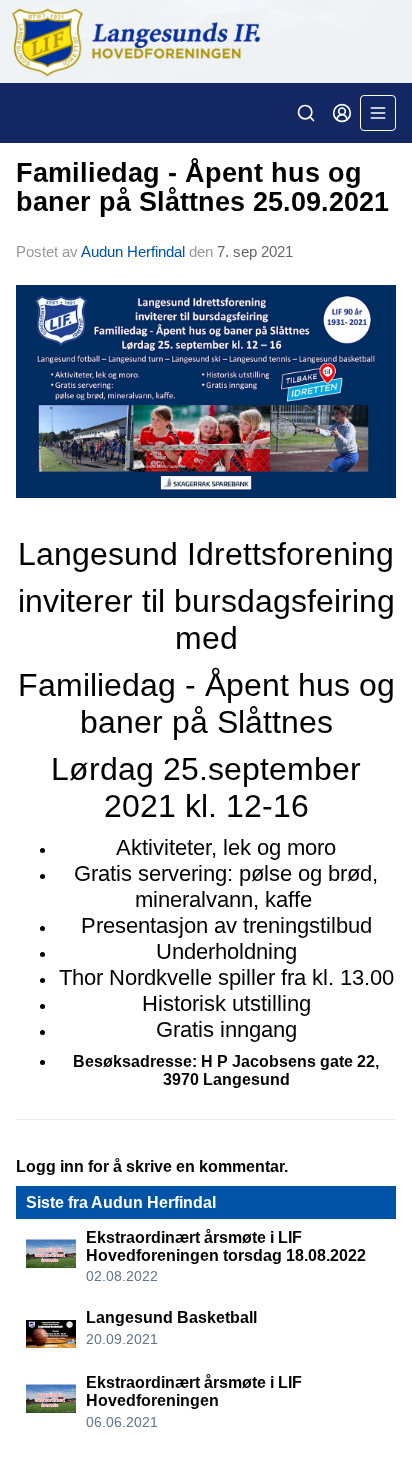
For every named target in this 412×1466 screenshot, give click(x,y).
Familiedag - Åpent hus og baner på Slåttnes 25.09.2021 (202, 187)
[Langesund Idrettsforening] (206, 41)
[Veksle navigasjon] (378, 113)
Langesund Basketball (171, 1317)
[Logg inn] (342, 113)
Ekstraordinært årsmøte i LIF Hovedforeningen (194, 1391)
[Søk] (306, 113)
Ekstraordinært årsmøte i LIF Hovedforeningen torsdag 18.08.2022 (226, 1246)
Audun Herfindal (133, 251)
